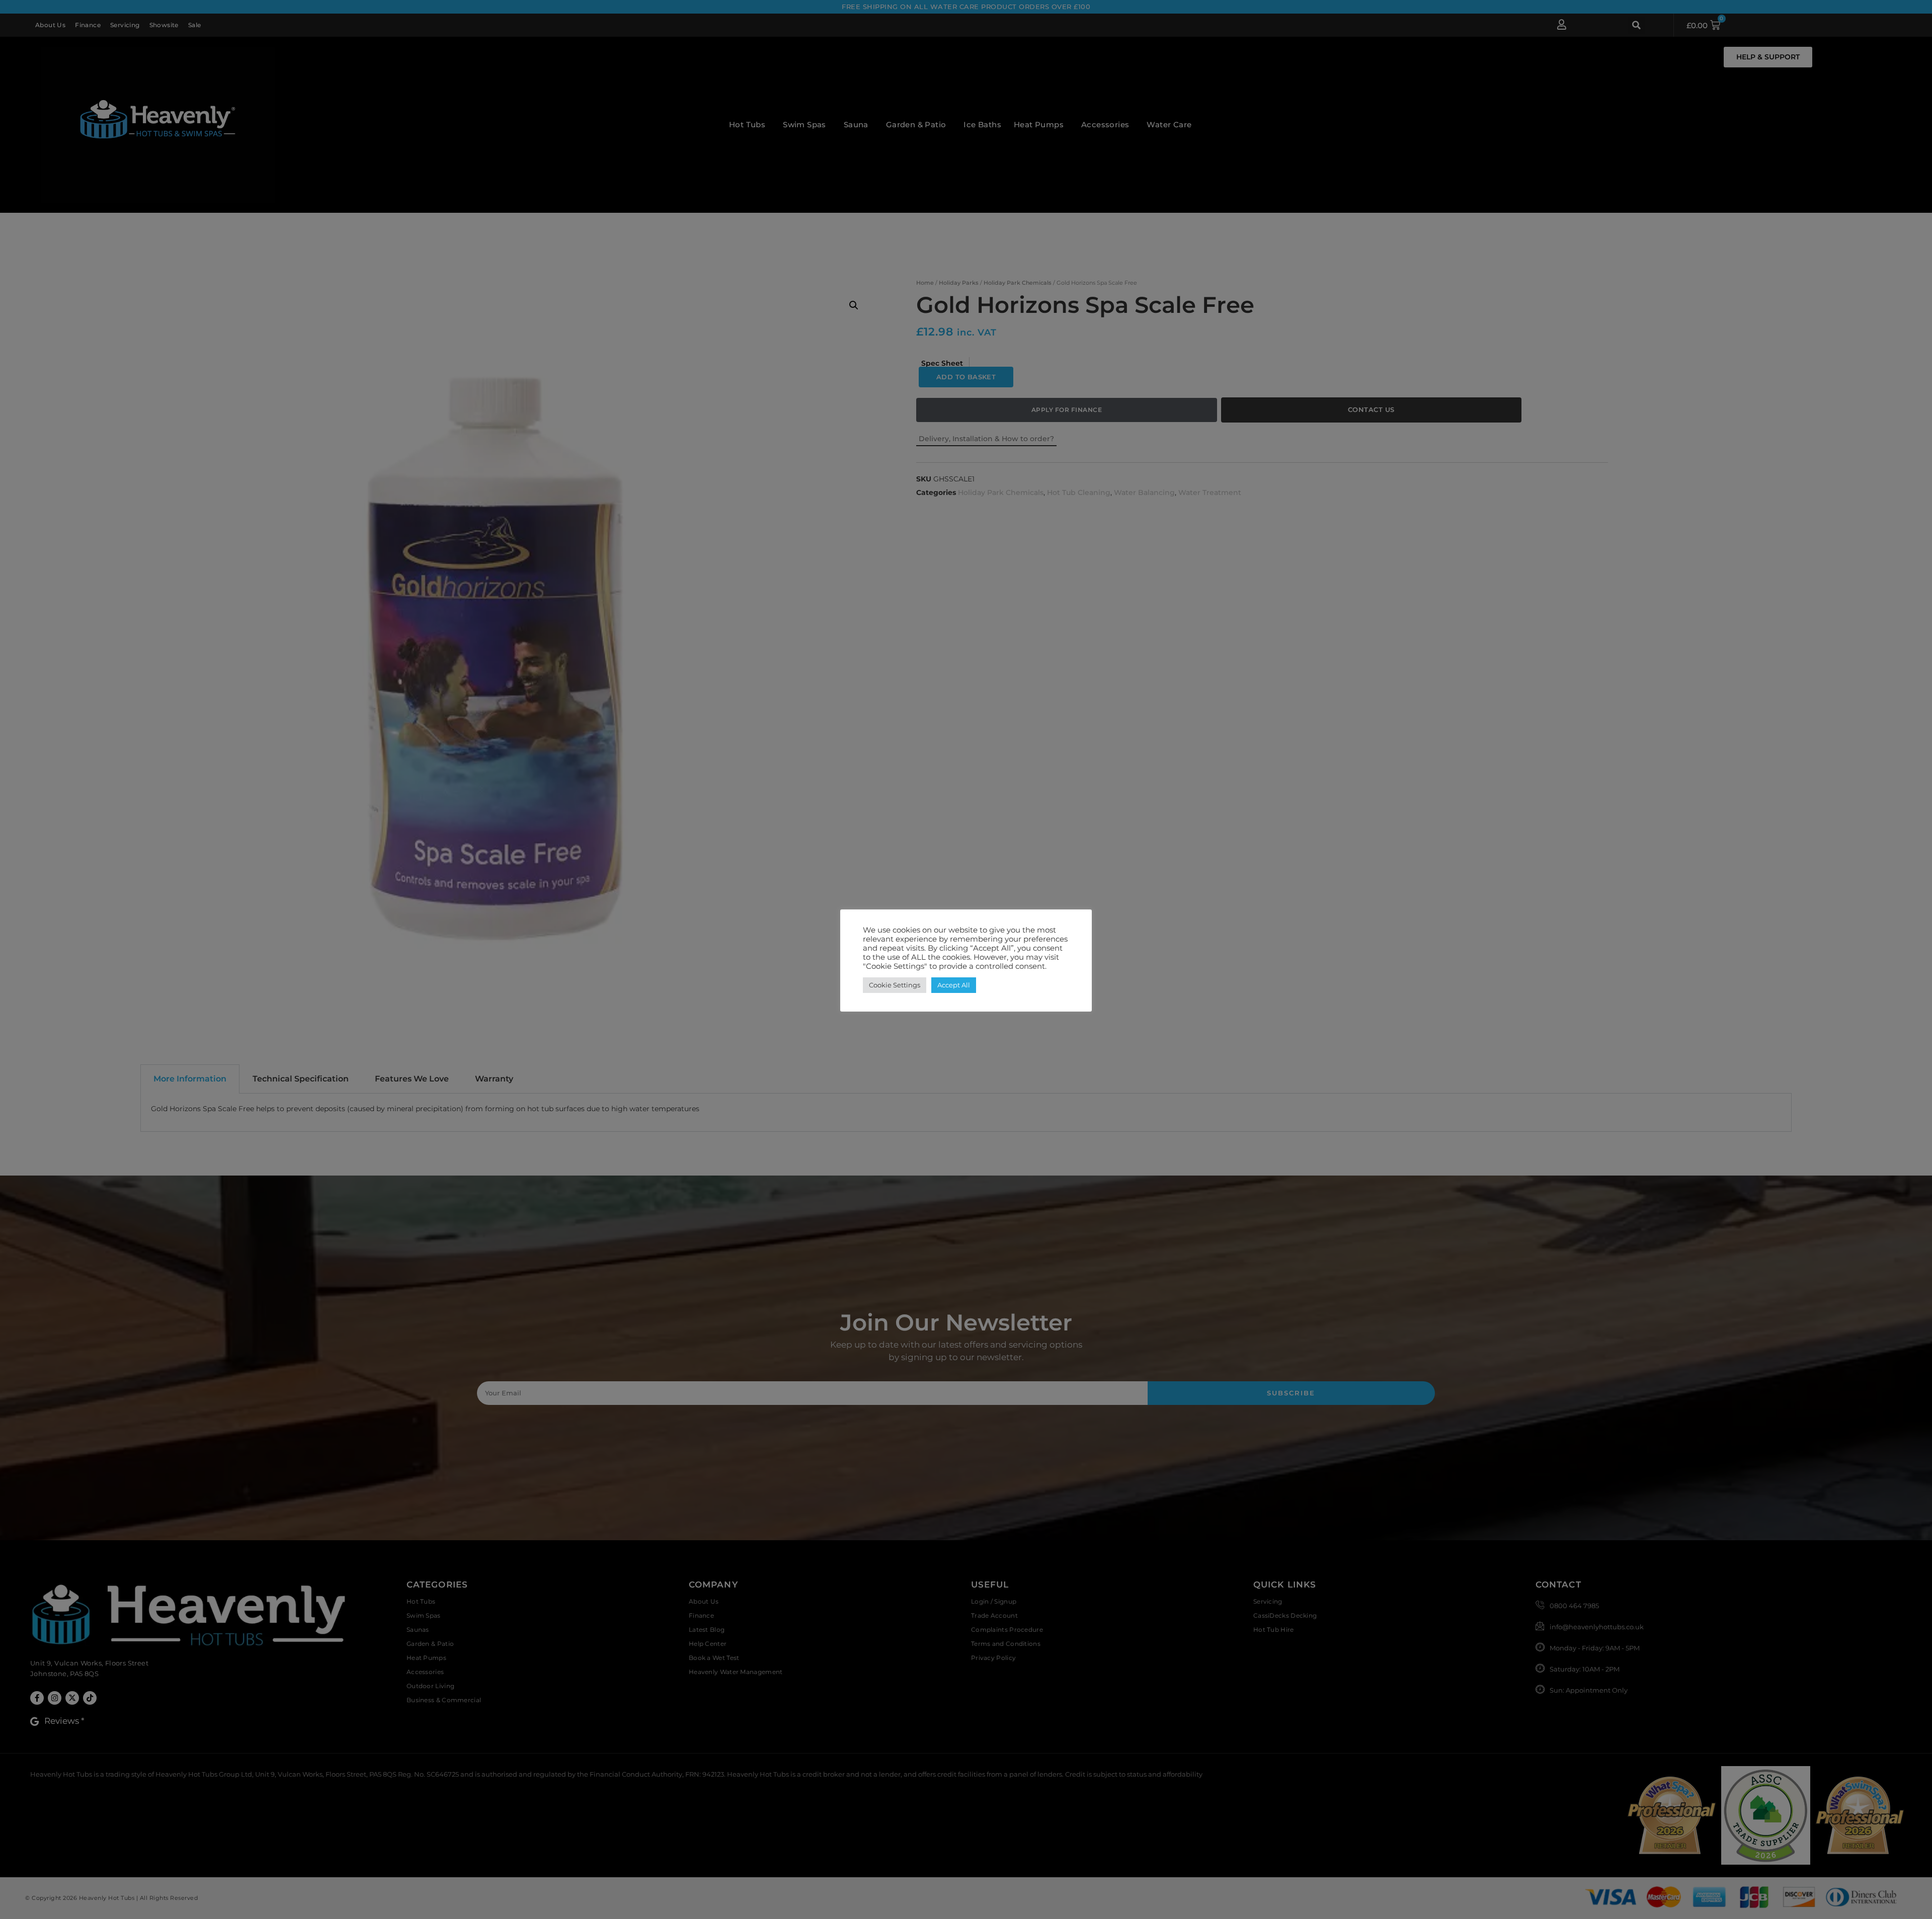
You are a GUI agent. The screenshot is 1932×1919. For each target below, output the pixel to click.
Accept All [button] (954, 985)
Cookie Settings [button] (895, 985)
